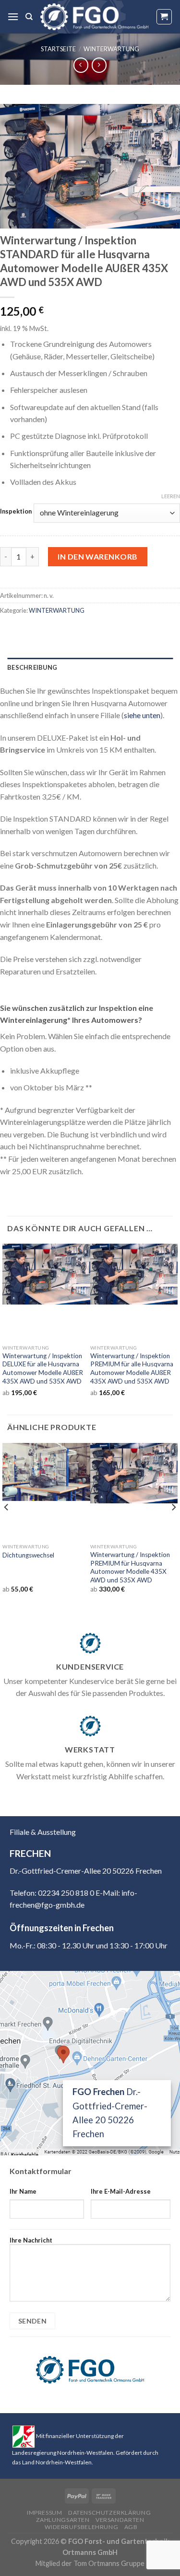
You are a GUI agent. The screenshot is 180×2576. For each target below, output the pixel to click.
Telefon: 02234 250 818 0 (52, 1893)
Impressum (45, 2513)
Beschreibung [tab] (32, 667)
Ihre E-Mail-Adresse (121, 2191)
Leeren (171, 496)
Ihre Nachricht (31, 2240)
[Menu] (13, 17)
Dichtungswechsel (28, 1555)
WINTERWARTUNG (111, 49)
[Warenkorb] (164, 17)
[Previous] (7, 1526)
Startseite (58, 49)
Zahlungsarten (63, 2520)
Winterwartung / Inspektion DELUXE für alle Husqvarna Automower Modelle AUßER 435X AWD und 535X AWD (43, 1368)
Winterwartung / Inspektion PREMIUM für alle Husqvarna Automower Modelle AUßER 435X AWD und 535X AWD (132, 1368)
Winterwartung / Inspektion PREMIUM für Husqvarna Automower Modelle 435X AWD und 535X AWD (130, 1567)
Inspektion (16, 512)
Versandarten (120, 2520)
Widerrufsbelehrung (81, 2527)
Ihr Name (23, 2191)
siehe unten (142, 715)
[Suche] (29, 17)
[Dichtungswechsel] (46, 1472)
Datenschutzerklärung (109, 2513)
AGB (131, 2527)
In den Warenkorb (98, 556)
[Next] (173, 1526)
